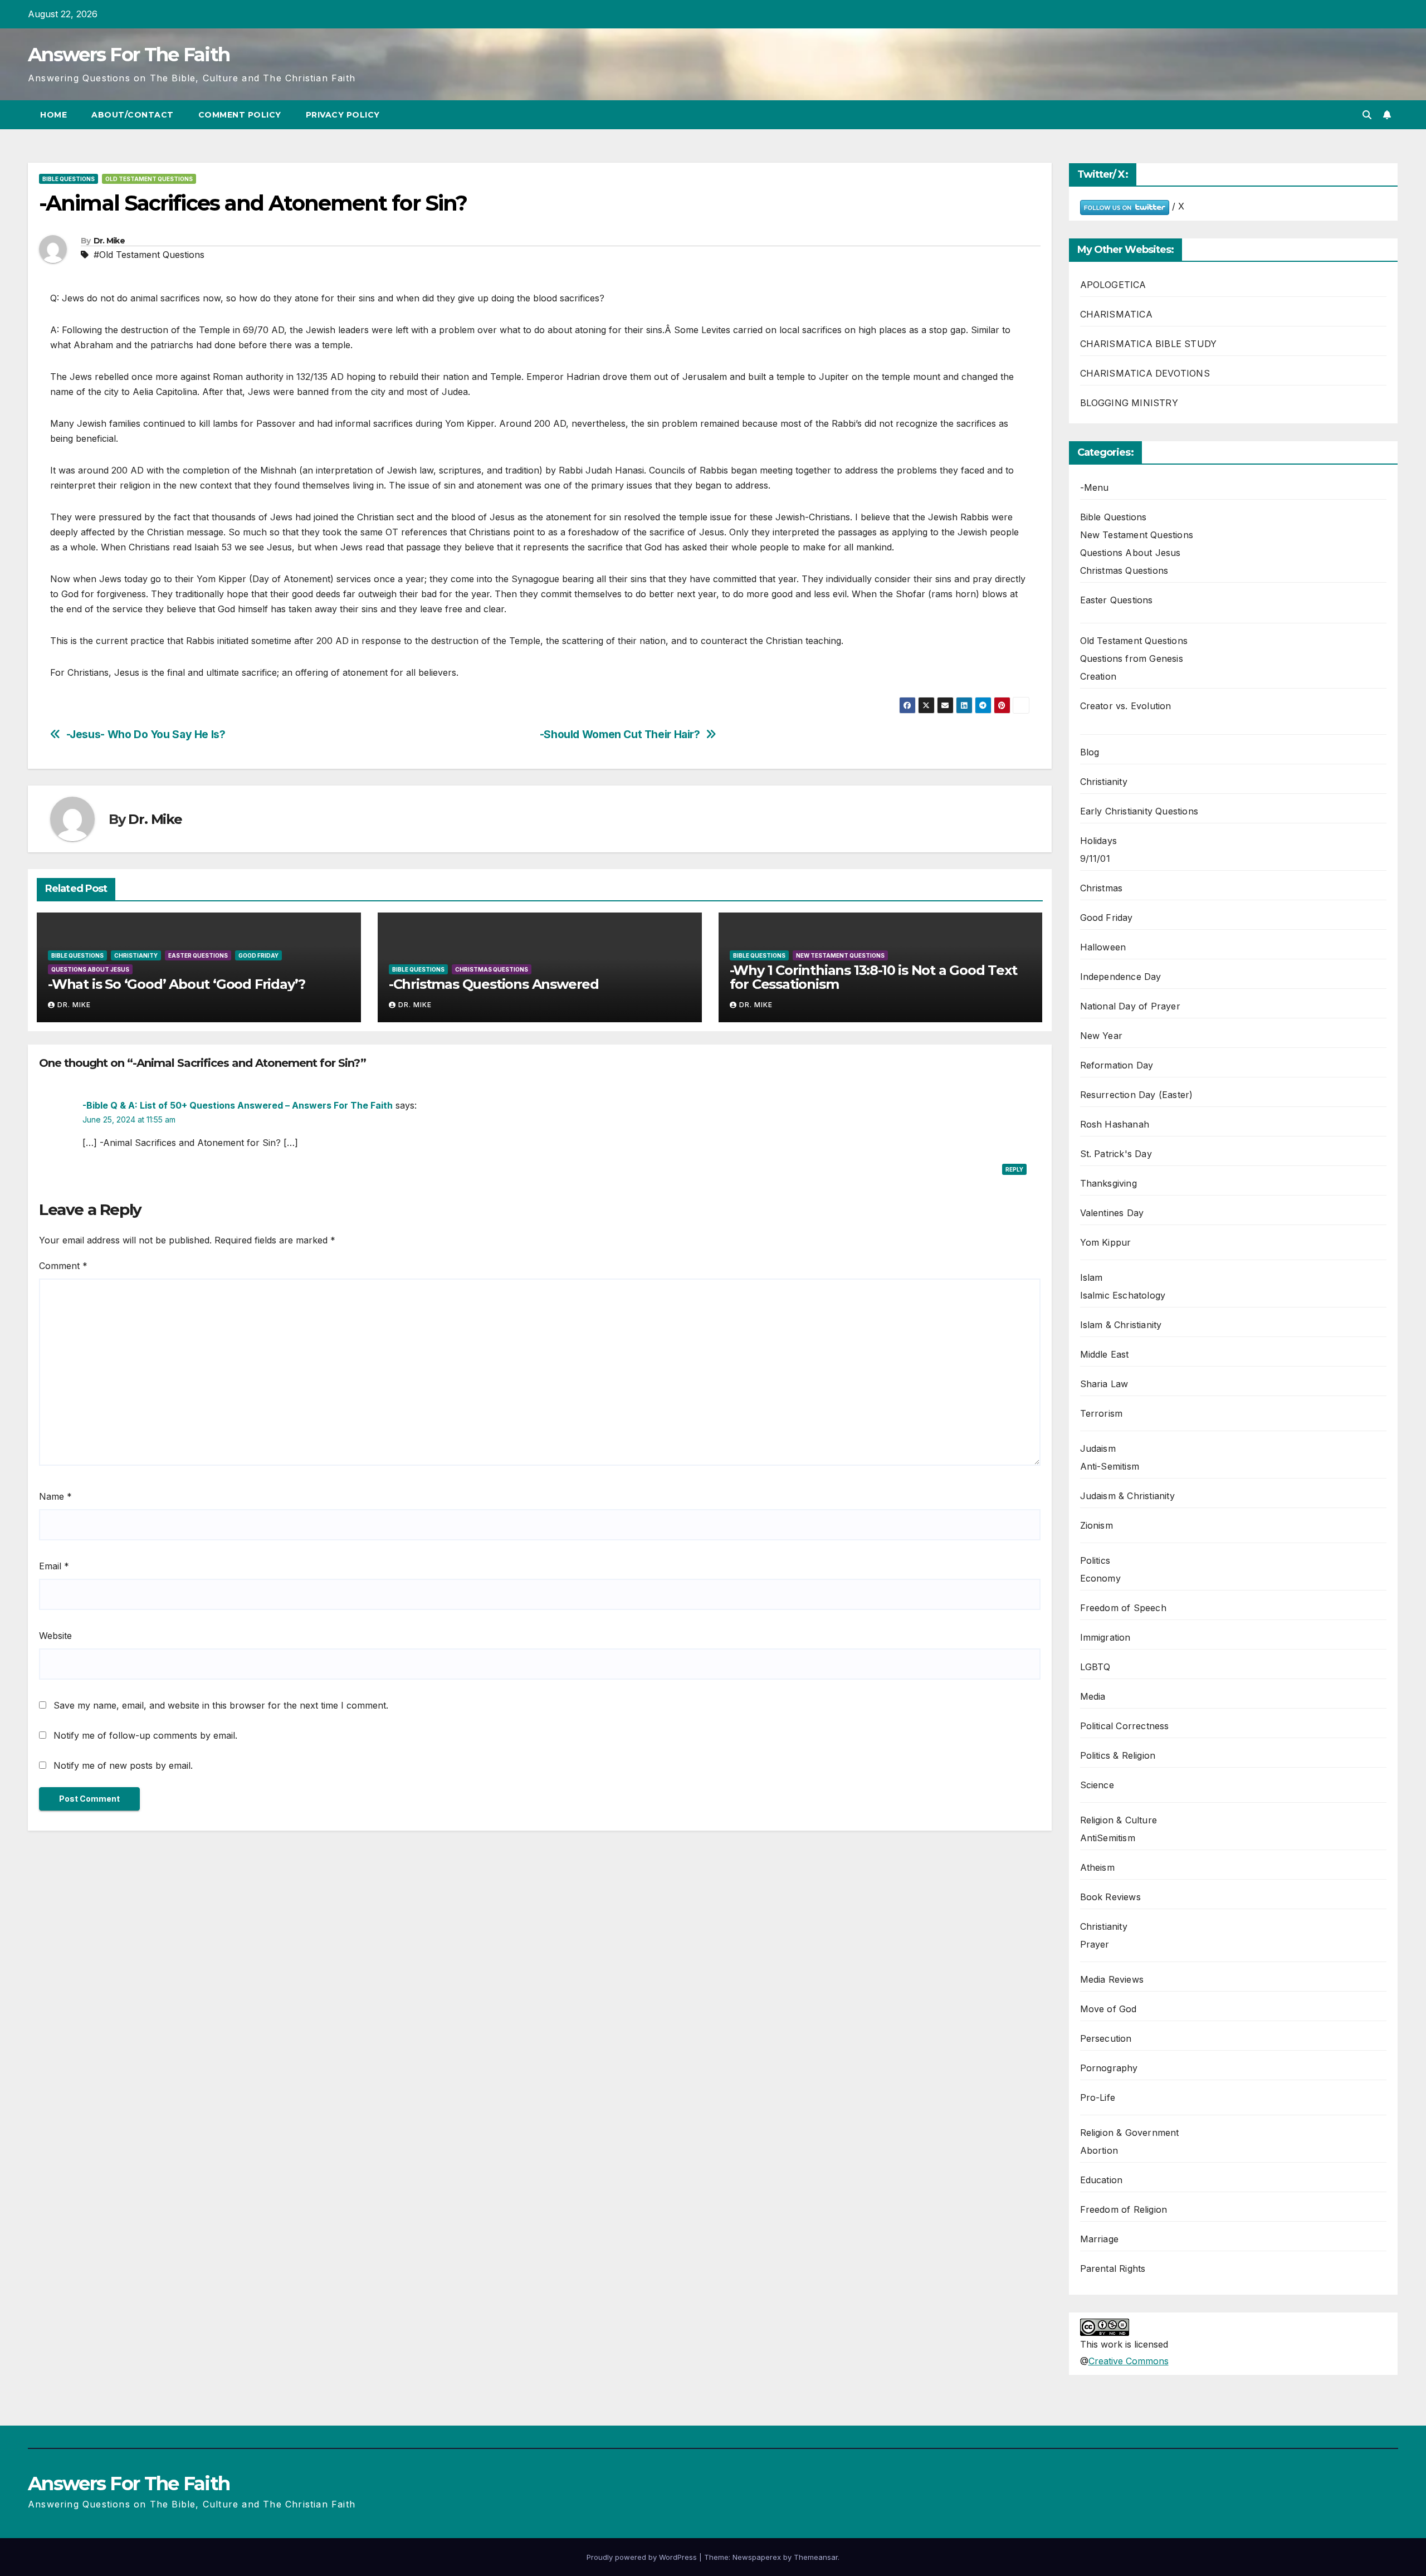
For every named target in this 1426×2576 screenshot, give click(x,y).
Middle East (1105, 1354)
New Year (1102, 1036)
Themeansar (816, 2557)
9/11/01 (1095, 858)
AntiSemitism (1108, 1838)
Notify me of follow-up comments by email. (145, 1735)
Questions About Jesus (90, 969)
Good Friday (258, 955)
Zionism (1097, 1525)
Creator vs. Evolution (1126, 706)
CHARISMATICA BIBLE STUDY (1149, 344)
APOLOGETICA (1113, 285)
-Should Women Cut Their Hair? (620, 735)
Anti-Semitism (1110, 1466)
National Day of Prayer (1130, 1006)
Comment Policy (240, 115)
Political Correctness (1125, 1726)
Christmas (1102, 888)
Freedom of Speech (1123, 1608)
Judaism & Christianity (1127, 1496)
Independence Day (1121, 977)
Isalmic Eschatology (1123, 1295)
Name (55, 1496)
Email (54, 1566)
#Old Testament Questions (149, 255)
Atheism (1097, 1867)
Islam (1092, 1277)
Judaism (1098, 1448)
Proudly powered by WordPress (643, 2557)
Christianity (136, 955)
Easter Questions (198, 955)
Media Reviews (1112, 1979)
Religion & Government (1130, 2133)
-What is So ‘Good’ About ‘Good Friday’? (177, 984)
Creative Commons (1129, 2361)
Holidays (1099, 841)
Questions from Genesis (1132, 658)
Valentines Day (1112, 1213)
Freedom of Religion (1124, 2209)
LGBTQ (1095, 1667)
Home (53, 115)
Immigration (1105, 1637)
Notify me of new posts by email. (123, 1765)
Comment (63, 1266)
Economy (1100, 1578)
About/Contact (133, 115)
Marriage (1100, 2239)
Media (1093, 1696)
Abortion (1099, 2150)
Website (55, 1636)
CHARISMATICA (1116, 314)
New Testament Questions (840, 955)
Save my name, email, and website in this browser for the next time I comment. (221, 1705)
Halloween (1103, 947)
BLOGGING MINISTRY (1129, 403)
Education (1102, 2180)
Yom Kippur (1106, 1242)
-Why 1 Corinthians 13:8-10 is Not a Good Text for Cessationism (873, 977)
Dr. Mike (109, 241)
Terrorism (1102, 1413)
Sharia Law (1104, 1384)
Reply (1014, 1169)
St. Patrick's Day (1116, 1154)
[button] (1367, 115)
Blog (1090, 752)
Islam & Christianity (1121, 1325)
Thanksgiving (1108, 1183)
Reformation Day (1117, 1065)
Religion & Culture (1119, 1820)
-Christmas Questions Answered (494, 984)
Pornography (1109, 2068)
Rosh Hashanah (1115, 1124)
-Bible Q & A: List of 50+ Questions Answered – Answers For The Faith (238, 1105)
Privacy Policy (343, 115)
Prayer (1095, 1944)
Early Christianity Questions (1139, 811)
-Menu (1095, 487)
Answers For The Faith (129, 55)
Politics (1095, 1560)
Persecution (1106, 2038)
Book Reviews (1110, 1897)
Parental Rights (1113, 2268)
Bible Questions (69, 179)
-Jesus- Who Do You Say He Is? (146, 735)
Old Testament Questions (149, 179)
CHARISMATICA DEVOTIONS (1145, 373)
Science (1097, 1785)
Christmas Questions (492, 969)
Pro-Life (1098, 2097)
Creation (1098, 676)
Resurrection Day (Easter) (1137, 1095)
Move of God (1108, 2009)
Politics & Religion (1118, 1755)
